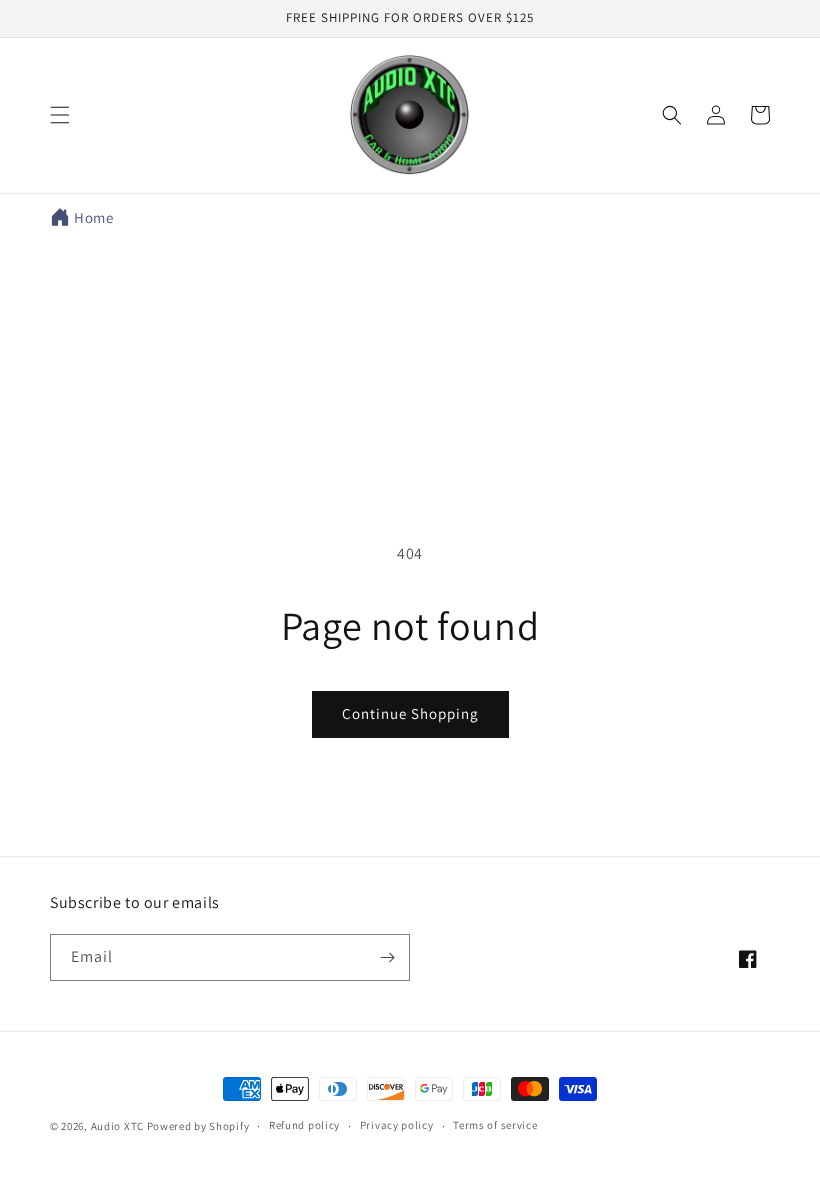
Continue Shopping (410, 713)
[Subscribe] (387, 957)
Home (93, 217)
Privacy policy (397, 1125)
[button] (60, 115)
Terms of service (495, 1125)
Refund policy (304, 1125)
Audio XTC (117, 1126)
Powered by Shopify (198, 1126)
